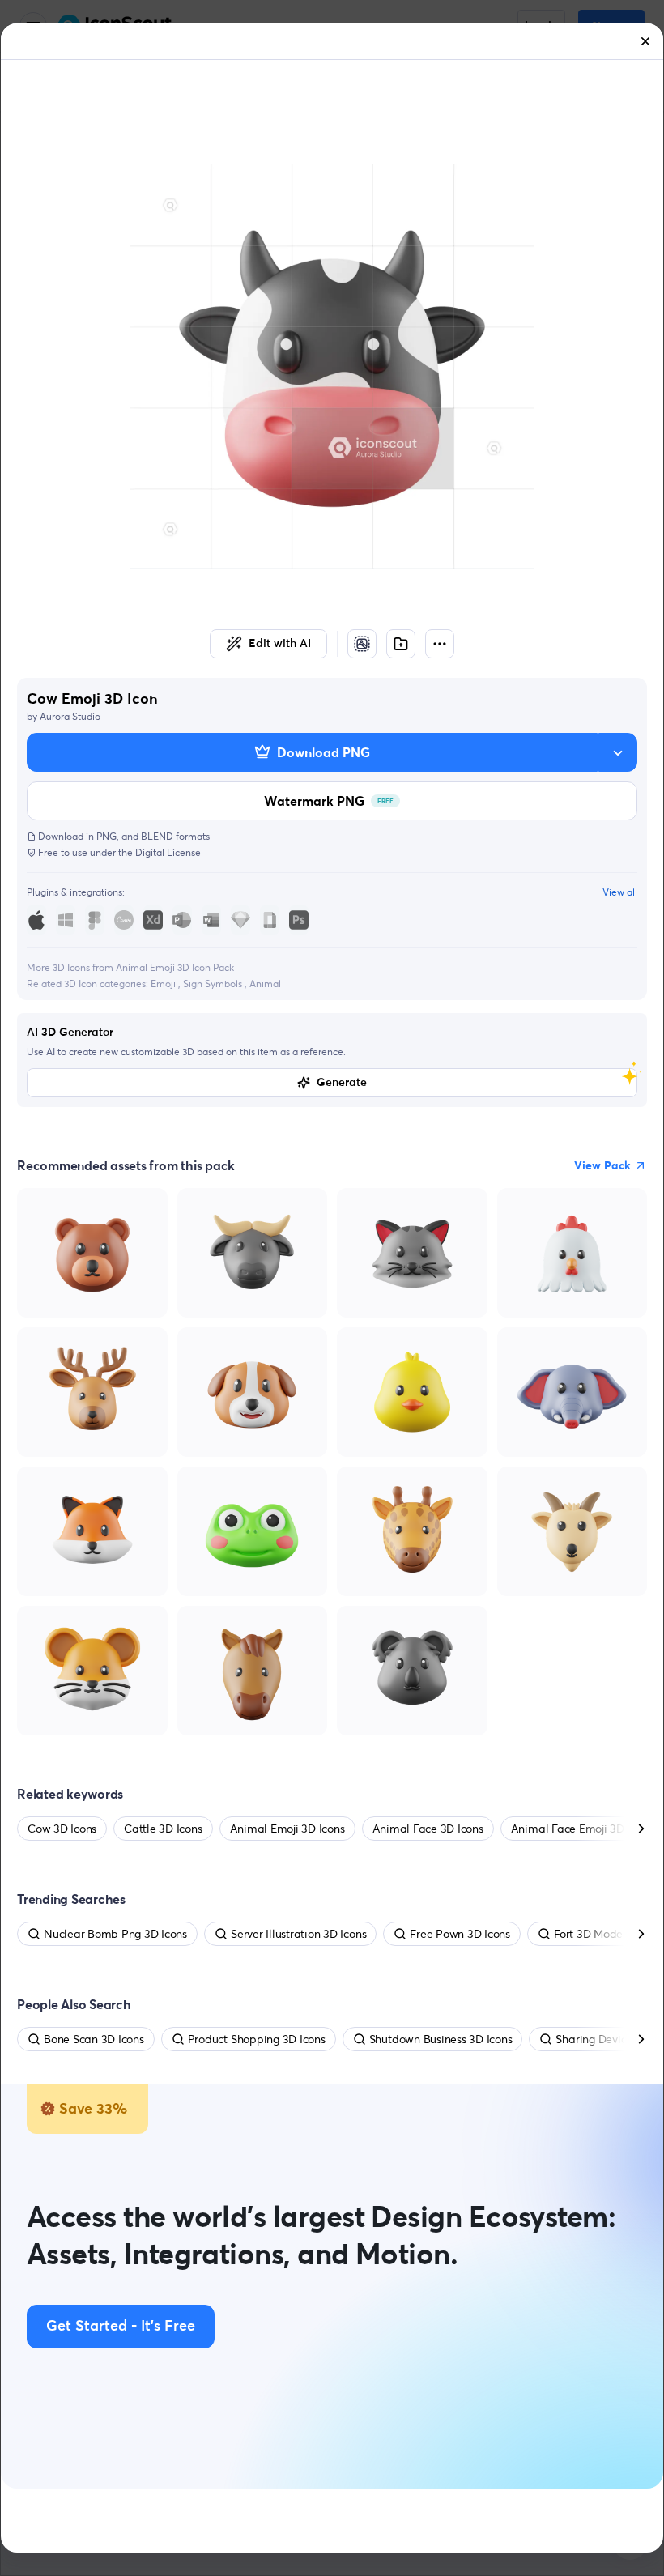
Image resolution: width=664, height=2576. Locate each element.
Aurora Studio (70, 716)
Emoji (164, 984)
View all (620, 892)
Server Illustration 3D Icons (298, 1934)
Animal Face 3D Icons (428, 1829)
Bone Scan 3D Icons (94, 2039)
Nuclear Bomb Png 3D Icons (115, 1934)
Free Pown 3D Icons (460, 1934)
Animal (265, 984)
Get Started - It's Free (121, 2327)
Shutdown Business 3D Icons (441, 2039)
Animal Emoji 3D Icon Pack (175, 967)
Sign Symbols (214, 984)
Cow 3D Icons (62, 1829)
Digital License (168, 852)
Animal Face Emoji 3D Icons (582, 1829)
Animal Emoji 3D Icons (287, 1829)
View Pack (602, 1165)
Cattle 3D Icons (163, 1829)
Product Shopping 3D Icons (257, 2039)
